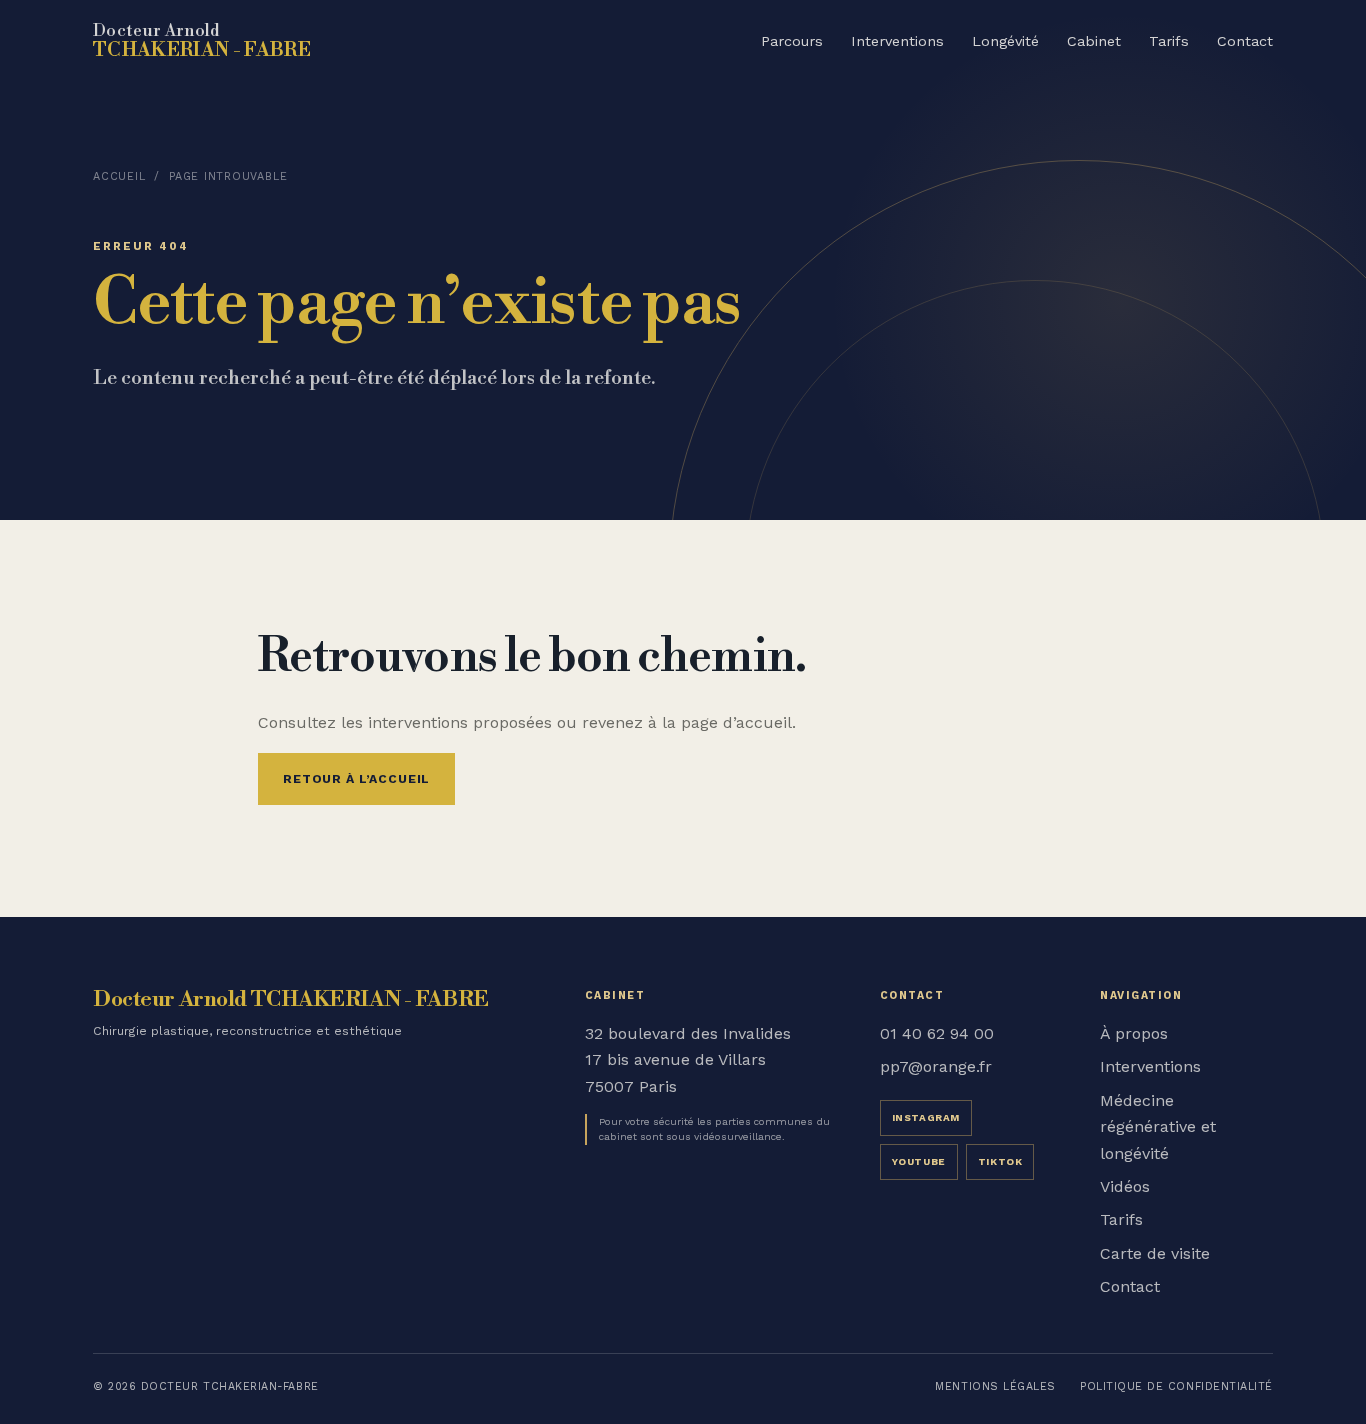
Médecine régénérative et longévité (1158, 1127)
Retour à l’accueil (356, 779)
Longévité (1005, 41)
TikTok (1000, 1161)
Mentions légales (995, 1386)
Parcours (792, 41)
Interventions (897, 41)
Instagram (926, 1117)
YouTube (919, 1161)
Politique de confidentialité (1176, 1386)
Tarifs (1169, 41)
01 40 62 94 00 (937, 1033)
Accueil (119, 176)
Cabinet (1094, 41)
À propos (1134, 1033)
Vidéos (1125, 1186)
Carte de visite (1155, 1253)
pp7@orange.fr (936, 1066)
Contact (1245, 41)
